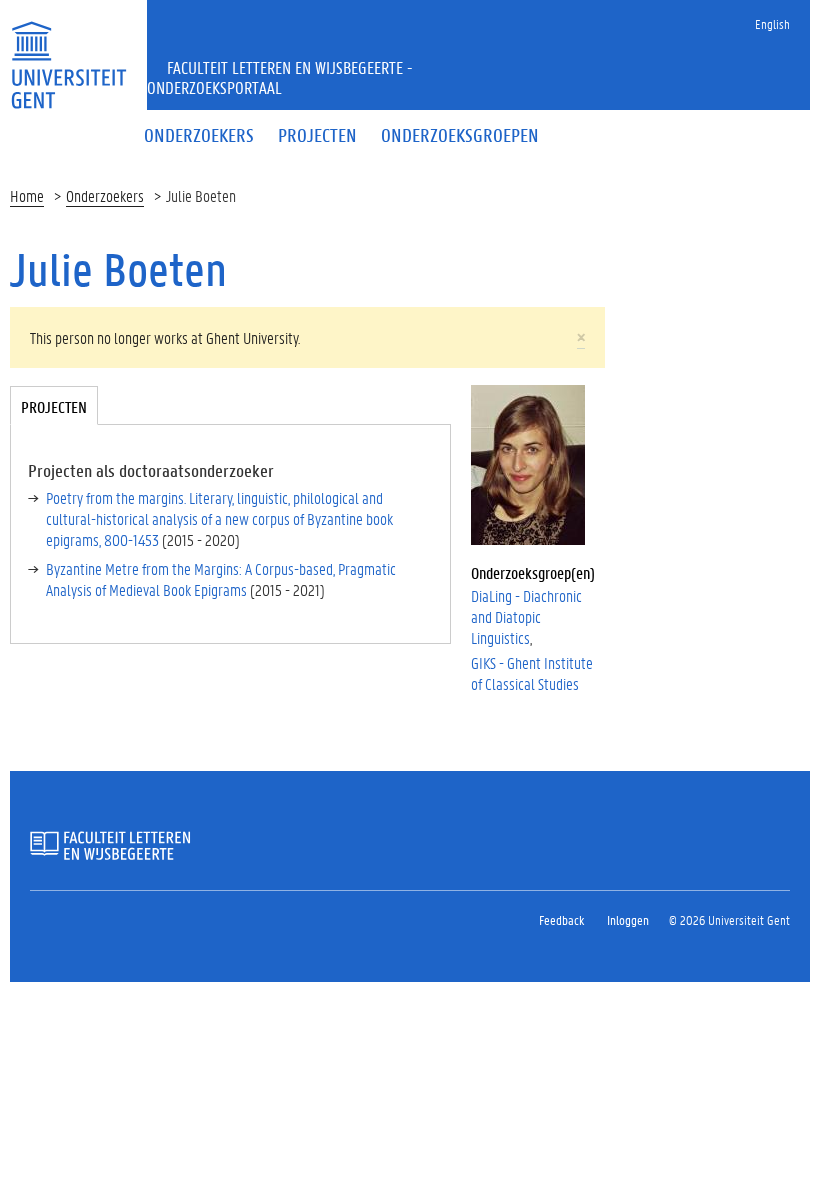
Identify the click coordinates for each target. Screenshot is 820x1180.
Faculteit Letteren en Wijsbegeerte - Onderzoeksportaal (280, 77)
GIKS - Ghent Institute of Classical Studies (532, 673)
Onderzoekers (105, 195)
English (772, 23)
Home (27, 195)
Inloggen (628, 919)
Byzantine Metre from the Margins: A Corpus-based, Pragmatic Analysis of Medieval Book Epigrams (221, 579)
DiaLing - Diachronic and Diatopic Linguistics (526, 616)
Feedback (561, 919)
